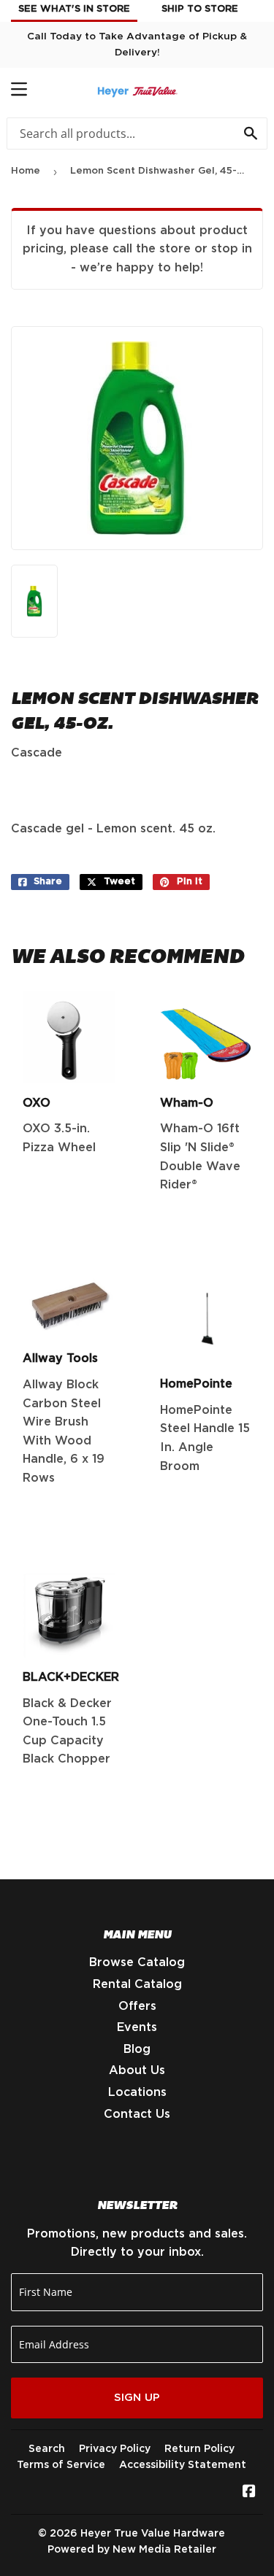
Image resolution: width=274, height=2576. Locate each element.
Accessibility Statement (183, 2465)
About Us (137, 2070)
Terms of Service (61, 2465)
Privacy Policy (115, 2449)
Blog (137, 2049)
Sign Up (137, 2398)
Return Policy (199, 2449)
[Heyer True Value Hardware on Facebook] (249, 2493)
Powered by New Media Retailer (132, 2550)
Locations (137, 2092)
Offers (137, 2006)
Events (137, 2027)
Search (47, 2449)
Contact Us (137, 2114)
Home (26, 171)
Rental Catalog (137, 1984)
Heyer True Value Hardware (153, 2534)
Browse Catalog (137, 1962)
